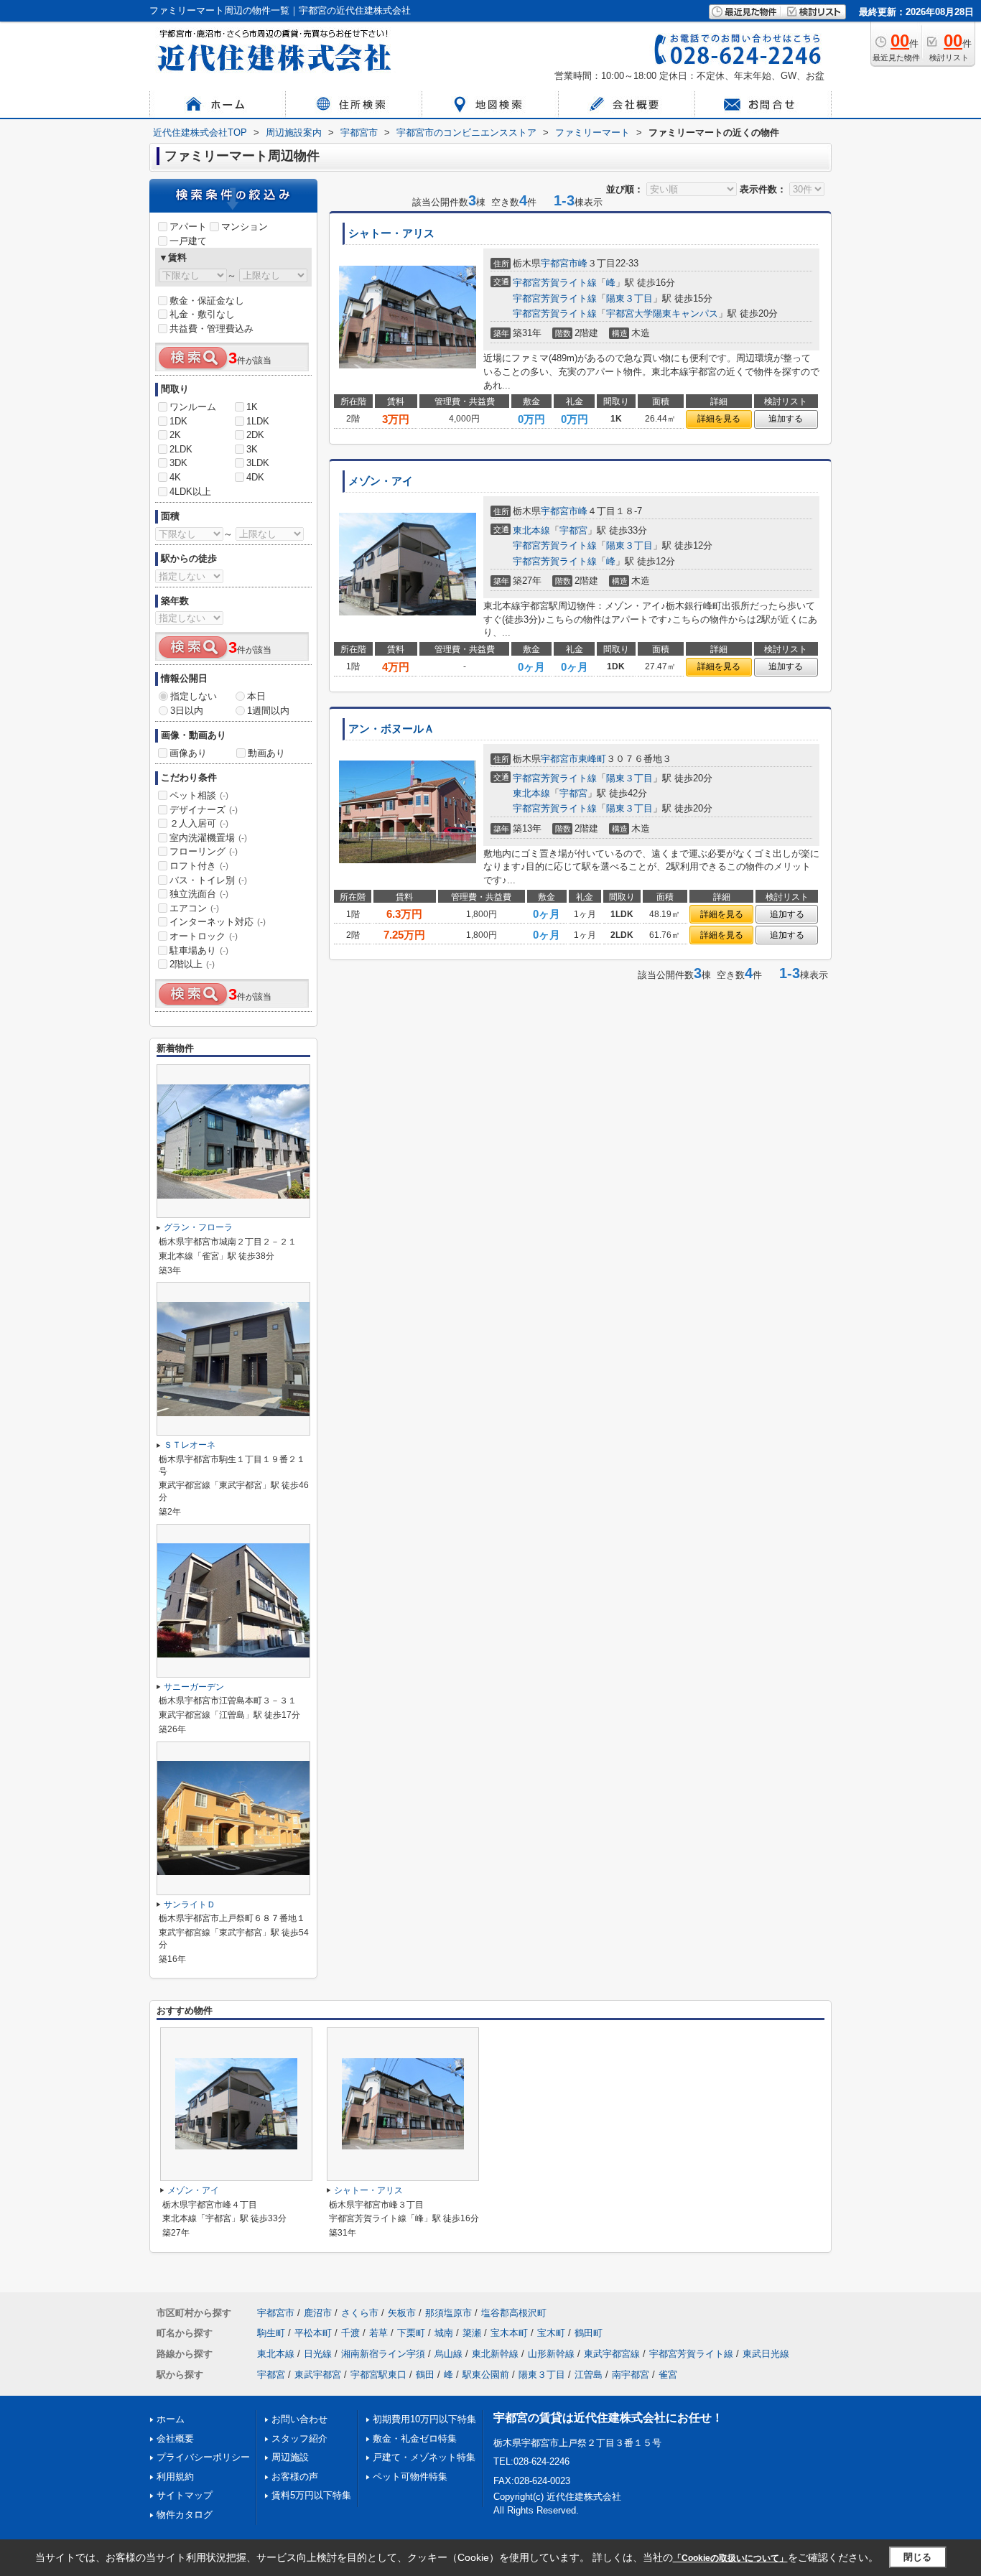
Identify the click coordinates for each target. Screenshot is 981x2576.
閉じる (917, 2557)
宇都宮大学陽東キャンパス (662, 313)
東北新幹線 (495, 2354)
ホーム (171, 2419)
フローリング (204, 851)
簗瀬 (472, 2333)
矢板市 (402, 2313)
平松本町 (313, 2333)
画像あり (188, 753)
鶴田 (425, 2375)
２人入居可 (199, 823)
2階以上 (192, 964)
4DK (255, 477)
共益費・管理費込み (211, 329)
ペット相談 (199, 795)
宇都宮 (573, 530)
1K (252, 407)
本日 (256, 696)
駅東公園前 (486, 2375)
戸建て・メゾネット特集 (424, 2457)
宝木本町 (509, 2333)
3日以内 (187, 711)
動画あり (266, 753)
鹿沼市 (318, 2313)
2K (175, 435)
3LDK (258, 463)
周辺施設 (290, 2457)
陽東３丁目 (629, 298)
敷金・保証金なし (207, 301)
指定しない (194, 696)
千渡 (350, 2333)
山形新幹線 (551, 2354)
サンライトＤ (190, 1905)
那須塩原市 (448, 2313)
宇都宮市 (559, 263)
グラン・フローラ (198, 1227)
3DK (178, 463)
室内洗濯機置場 (208, 838)
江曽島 (589, 2375)
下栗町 (411, 2333)
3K (252, 449)
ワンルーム (193, 407)
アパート (188, 227)
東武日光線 (766, 2354)
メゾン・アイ (381, 481)
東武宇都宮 (318, 2375)
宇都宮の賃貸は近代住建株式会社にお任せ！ (608, 2418)
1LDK (258, 421)
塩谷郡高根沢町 (514, 2313)
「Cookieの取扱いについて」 (730, 2558)
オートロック (204, 936)
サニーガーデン (194, 1687)
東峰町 (592, 759)
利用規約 (175, 2477)
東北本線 (531, 530)
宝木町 (551, 2333)
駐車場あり (199, 950)
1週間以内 (268, 711)
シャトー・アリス (391, 233)
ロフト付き (199, 866)
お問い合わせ (299, 2419)
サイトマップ (185, 2495)
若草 (378, 2333)
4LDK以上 (190, 492)
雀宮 (668, 2375)
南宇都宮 (631, 2375)
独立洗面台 (199, 894)
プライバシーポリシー (203, 2457)
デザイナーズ (204, 810)
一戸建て (188, 241)
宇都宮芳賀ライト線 (555, 283)
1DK (178, 421)
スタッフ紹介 (299, 2438)
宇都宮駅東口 (378, 2375)
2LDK (181, 449)
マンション (245, 227)
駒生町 (271, 2333)
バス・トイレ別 (208, 880)
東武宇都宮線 (612, 2354)
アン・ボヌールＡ (391, 729)
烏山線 (448, 2354)
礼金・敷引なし (202, 314)
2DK (255, 435)
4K (175, 477)
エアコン (194, 908)
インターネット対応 (218, 922)
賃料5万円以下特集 (311, 2495)
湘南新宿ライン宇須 (383, 2354)
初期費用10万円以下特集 (424, 2419)
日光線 (318, 2354)
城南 (444, 2333)
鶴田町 (589, 2333)
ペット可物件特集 (410, 2477)
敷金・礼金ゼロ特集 (415, 2438)
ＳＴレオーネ (190, 1445)
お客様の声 (295, 2477)
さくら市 (360, 2313)
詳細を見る (719, 419)
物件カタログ (185, 2515)
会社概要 (175, 2438)
